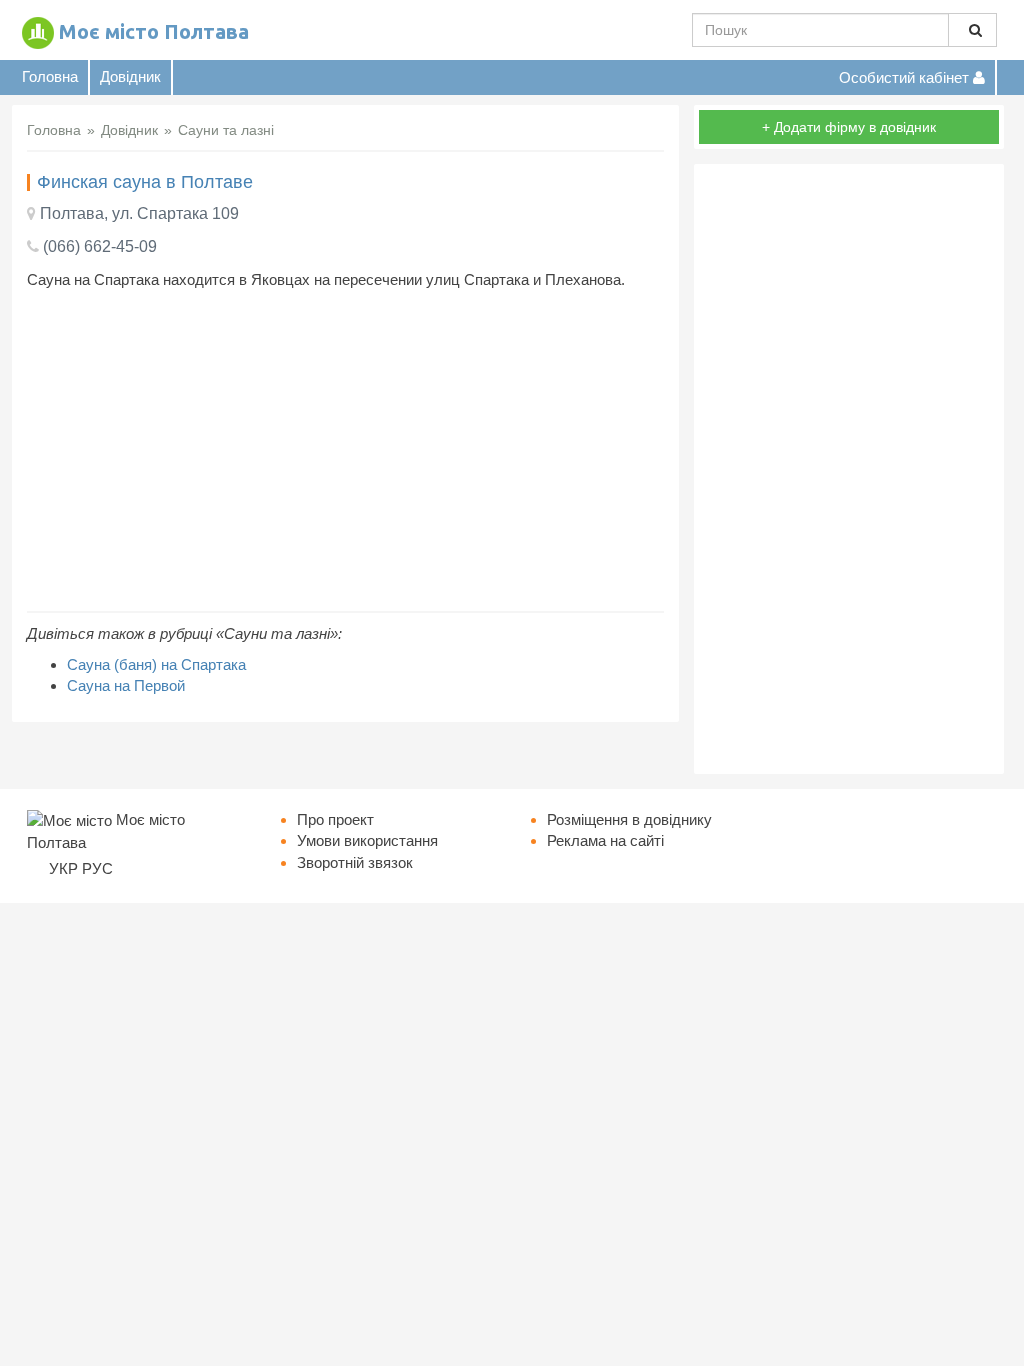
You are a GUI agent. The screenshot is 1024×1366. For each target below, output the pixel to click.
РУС (97, 868)
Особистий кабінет (906, 77)
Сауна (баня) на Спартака (156, 664)
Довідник (130, 76)
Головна (50, 76)
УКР (63, 868)
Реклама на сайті (605, 840)
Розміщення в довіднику (629, 819)
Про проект (335, 819)
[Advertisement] (345, 451)
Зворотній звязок (355, 862)
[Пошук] (972, 30)
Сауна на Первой (126, 685)
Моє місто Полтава (154, 31)
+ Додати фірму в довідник (849, 127)
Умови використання (367, 840)
